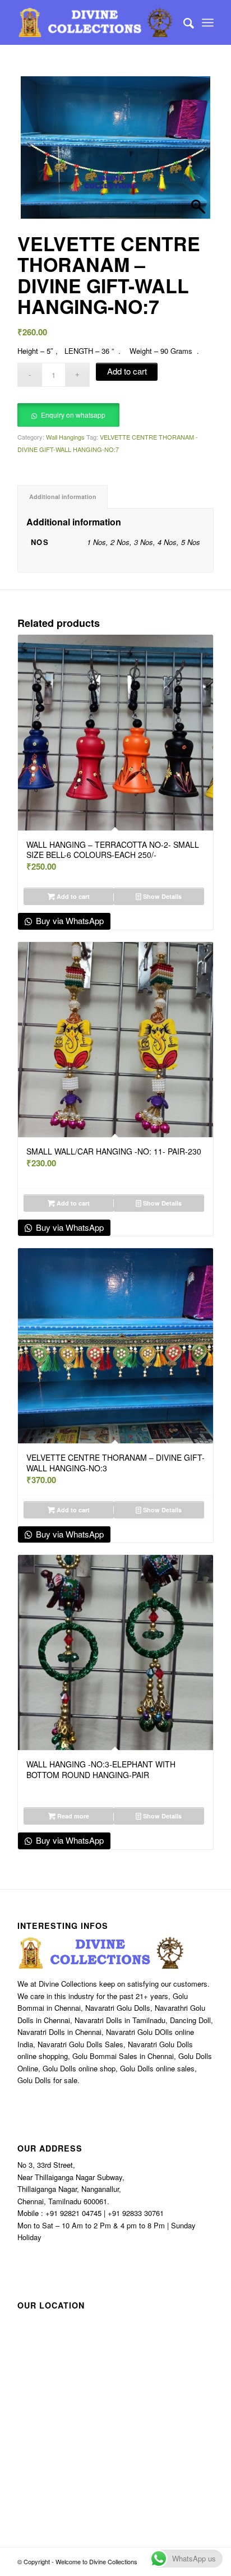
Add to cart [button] (72, 896)
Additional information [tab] (63, 497)
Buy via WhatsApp (69, 920)
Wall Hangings (65, 437)
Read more (72, 1816)
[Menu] (208, 22)
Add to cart (127, 371)
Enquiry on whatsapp (73, 415)
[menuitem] (183, 22)
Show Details (161, 896)
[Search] (183, 22)
